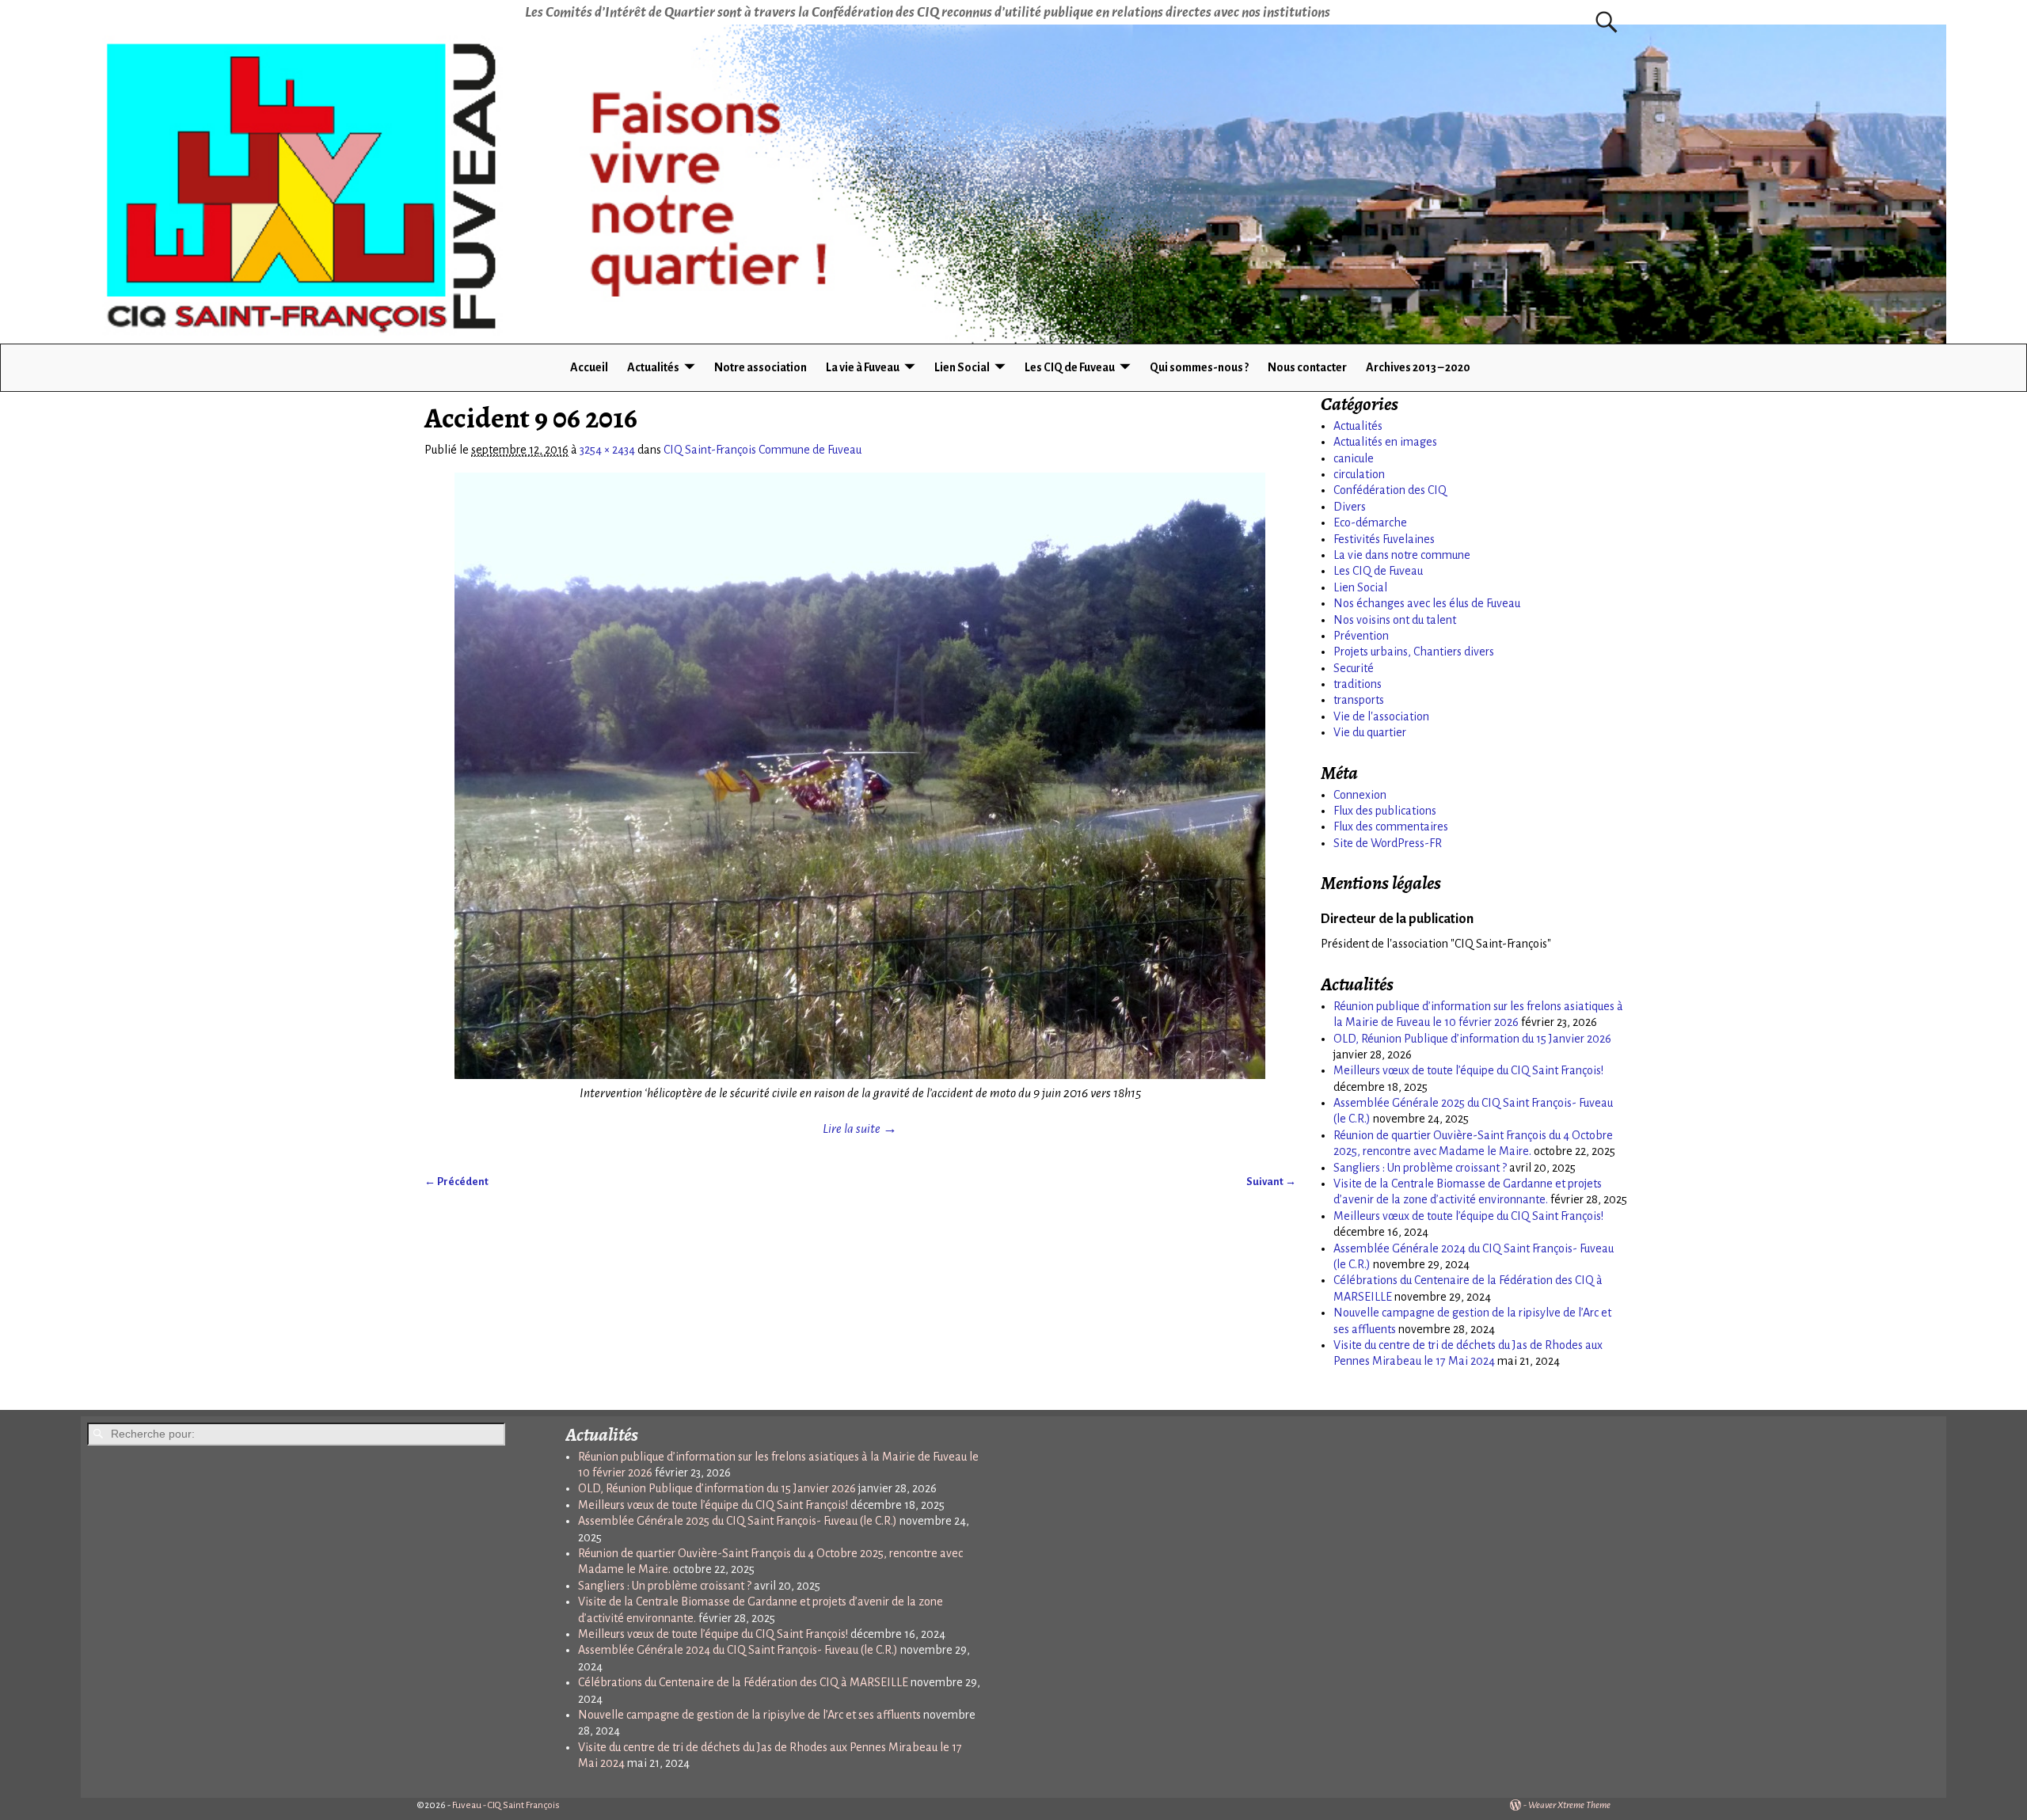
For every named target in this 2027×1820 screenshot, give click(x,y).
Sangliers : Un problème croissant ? (1420, 1168)
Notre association (761, 367)
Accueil (589, 367)
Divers (1350, 507)
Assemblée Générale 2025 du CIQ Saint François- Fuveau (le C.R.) (738, 1521)
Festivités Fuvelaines (1384, 539)
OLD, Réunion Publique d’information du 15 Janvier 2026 (1472, 1039)
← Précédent (456, 1182)
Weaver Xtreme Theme (1569, 1805)
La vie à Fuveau (863, 367)
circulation (1359, 474)
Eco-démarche (1370, 522)
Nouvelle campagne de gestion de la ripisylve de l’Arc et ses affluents (749, 1715)
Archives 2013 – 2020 (1418, 367)
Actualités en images (1385, 442)
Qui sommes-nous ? (1199, 367)
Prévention (1361, 636)
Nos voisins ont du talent (1395, 620)
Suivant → (1271, 1182)
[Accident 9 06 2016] (860, 776)
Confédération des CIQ (1390, 490)
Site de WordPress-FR (1388, 843)
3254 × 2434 (607, 450)
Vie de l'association (1381, 716)
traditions (1358, 684)
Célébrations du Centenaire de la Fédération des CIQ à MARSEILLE (743, 1682)
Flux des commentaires (1391, 826)
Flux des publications (1385, 811)
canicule (1354, 458)
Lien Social (962, 367)
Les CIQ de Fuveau (1070, 367)
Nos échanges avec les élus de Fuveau (1427, 603)
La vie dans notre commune (1402, 555)
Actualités (653, 367)
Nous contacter (1307, 367)
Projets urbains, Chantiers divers (1414, 652)
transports (1359, 700)
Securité (1354, 668)
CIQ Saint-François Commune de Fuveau (763, 450)
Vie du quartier (1370, 732)
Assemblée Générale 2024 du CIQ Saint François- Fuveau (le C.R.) (738, 1650)
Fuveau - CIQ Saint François (506, 1805)
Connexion (1360, 795)
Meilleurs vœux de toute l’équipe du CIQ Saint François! (1468, 1070)
